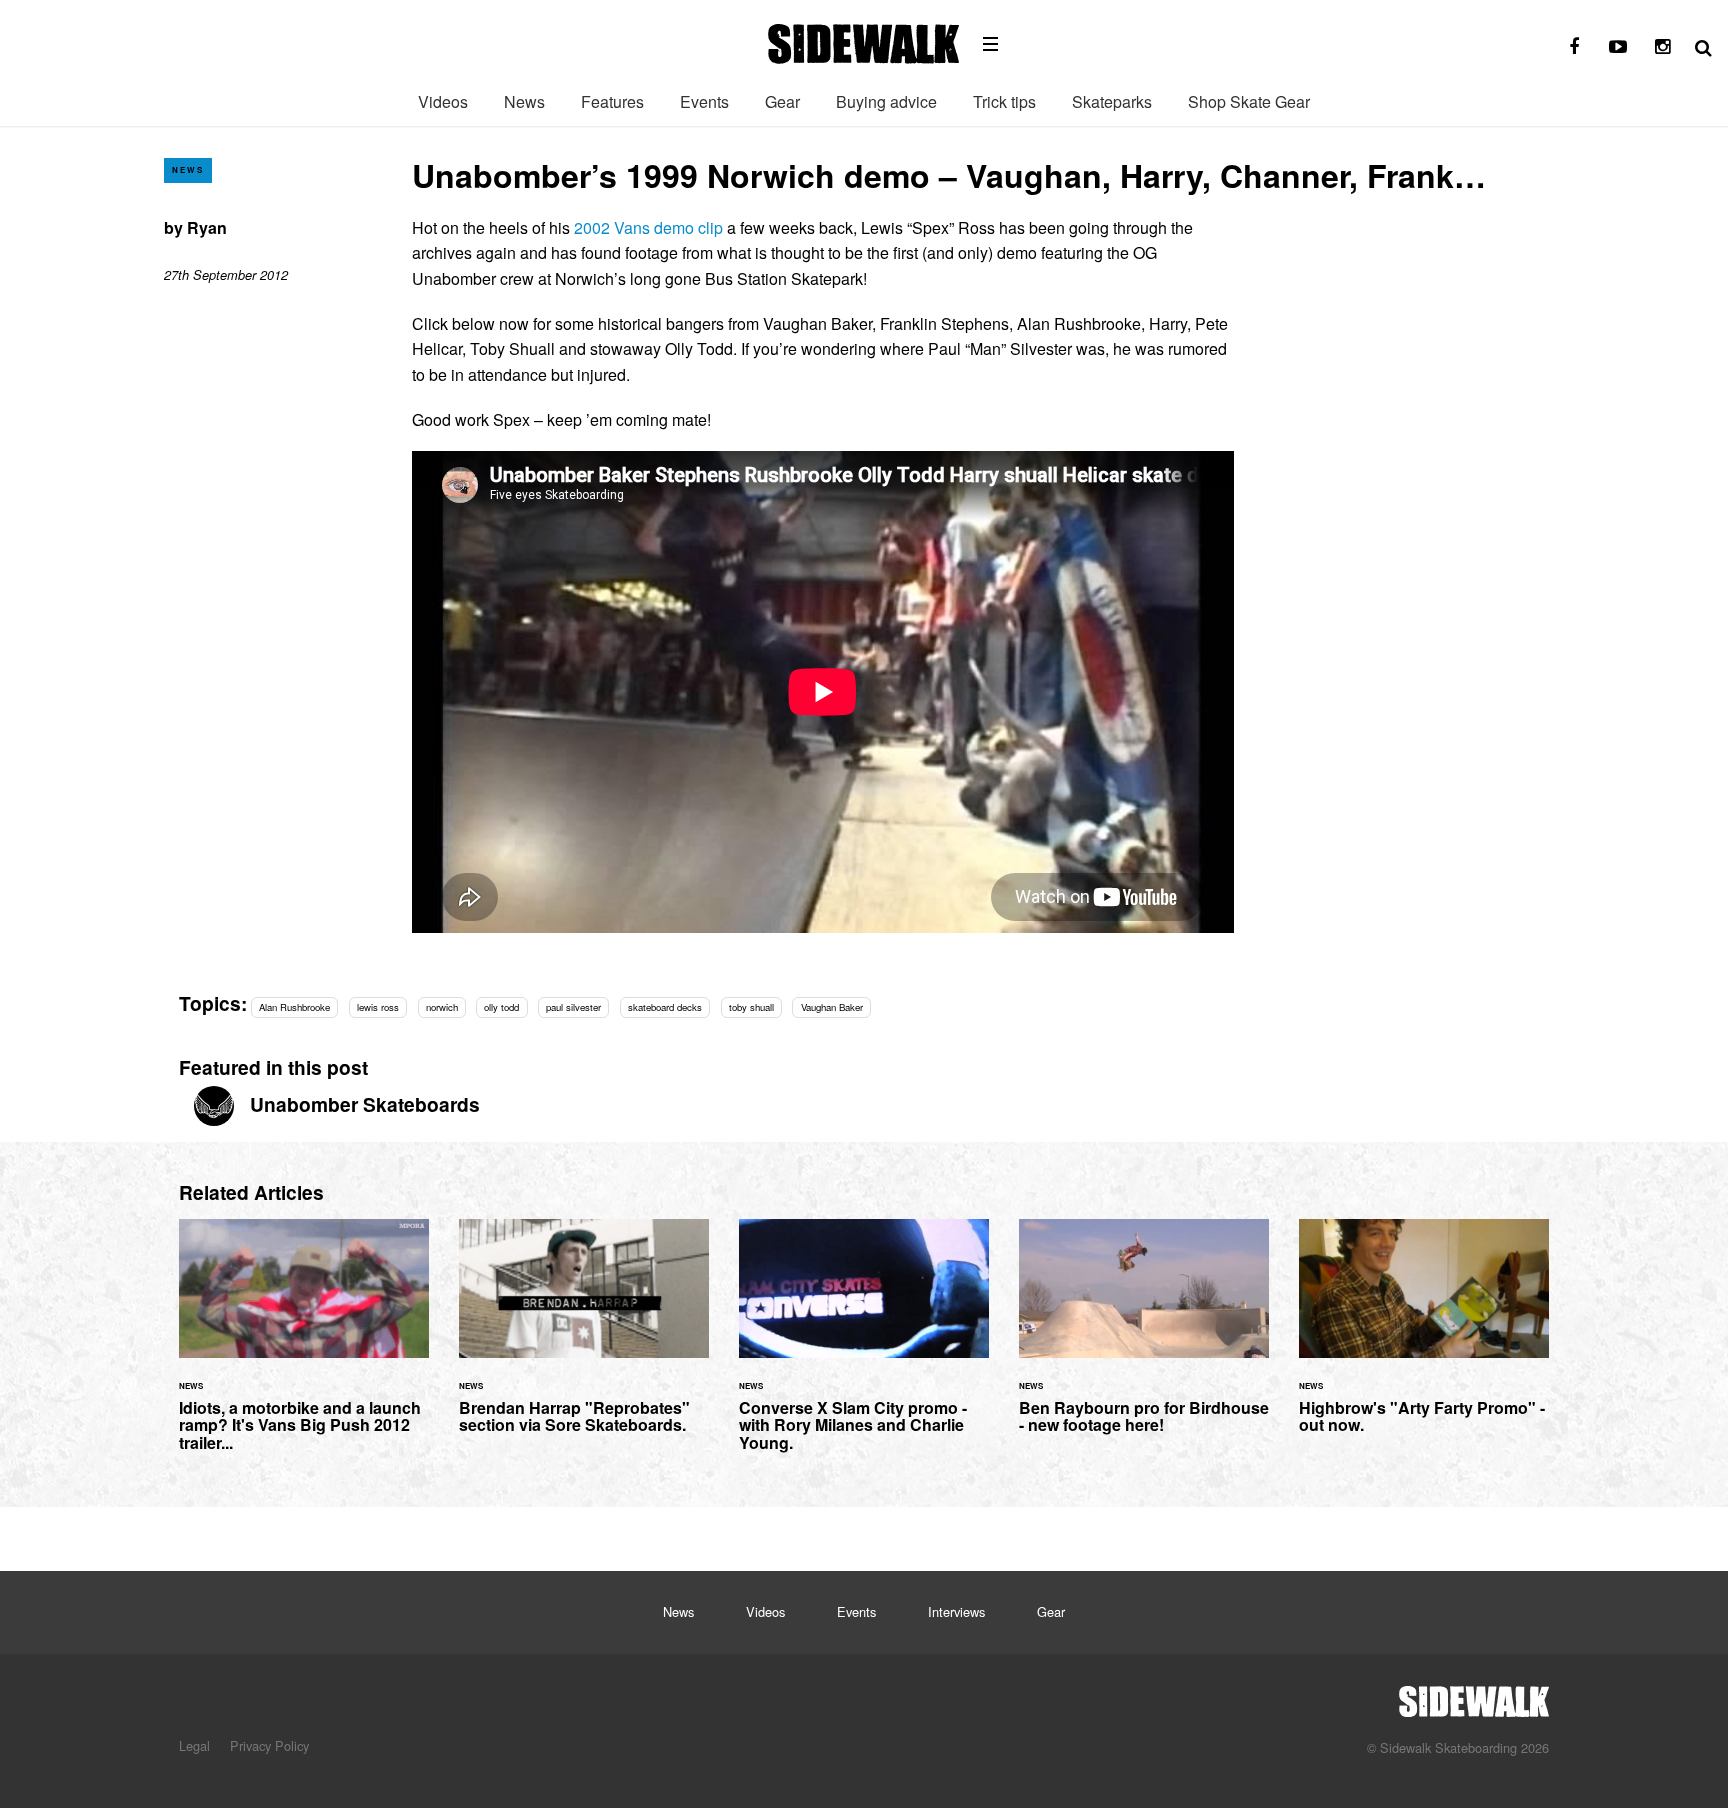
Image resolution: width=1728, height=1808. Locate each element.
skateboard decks (665, 1007)
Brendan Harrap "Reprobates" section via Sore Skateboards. (584, 1338)
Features (612, 101)
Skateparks (1112, 101)
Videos (443, 101)
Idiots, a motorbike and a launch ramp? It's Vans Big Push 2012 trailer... (304, 1347)
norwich (442, 1007)
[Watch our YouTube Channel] (1618, 47)
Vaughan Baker (832, 1007)
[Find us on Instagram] (1662, 47)
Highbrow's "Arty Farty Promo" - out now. (1424, 1338)
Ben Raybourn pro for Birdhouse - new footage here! (1144, 1338)
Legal (194, 1745)
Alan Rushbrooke (294, 1007)
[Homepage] (1474, 1696)
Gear (782, 101)
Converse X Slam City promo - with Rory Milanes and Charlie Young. (864, 1347)
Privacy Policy (269, 1745)
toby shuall (751, 1007)
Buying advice (886, 101)
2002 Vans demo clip (648, 227)
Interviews (956, 1611)
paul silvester (573, 1007)
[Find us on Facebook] (1574, 47)
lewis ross (378, 1007)
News (524, 101)
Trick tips (1004, 101)
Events (704, 101)
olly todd (501, 1007)
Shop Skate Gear (1249, 101)
